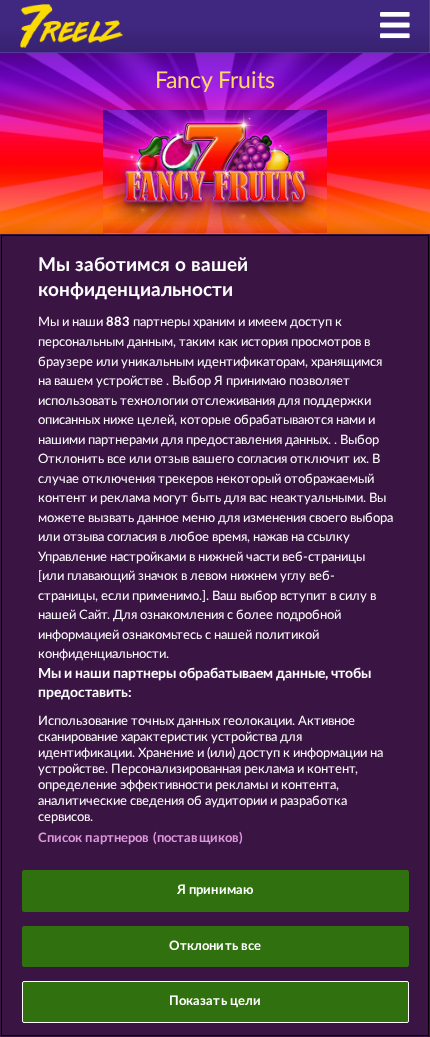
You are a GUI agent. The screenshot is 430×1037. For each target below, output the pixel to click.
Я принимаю (215, 890)
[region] (215, 635)
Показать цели (215, 1001)
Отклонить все (215, 946)
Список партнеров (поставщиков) (141, 838)
